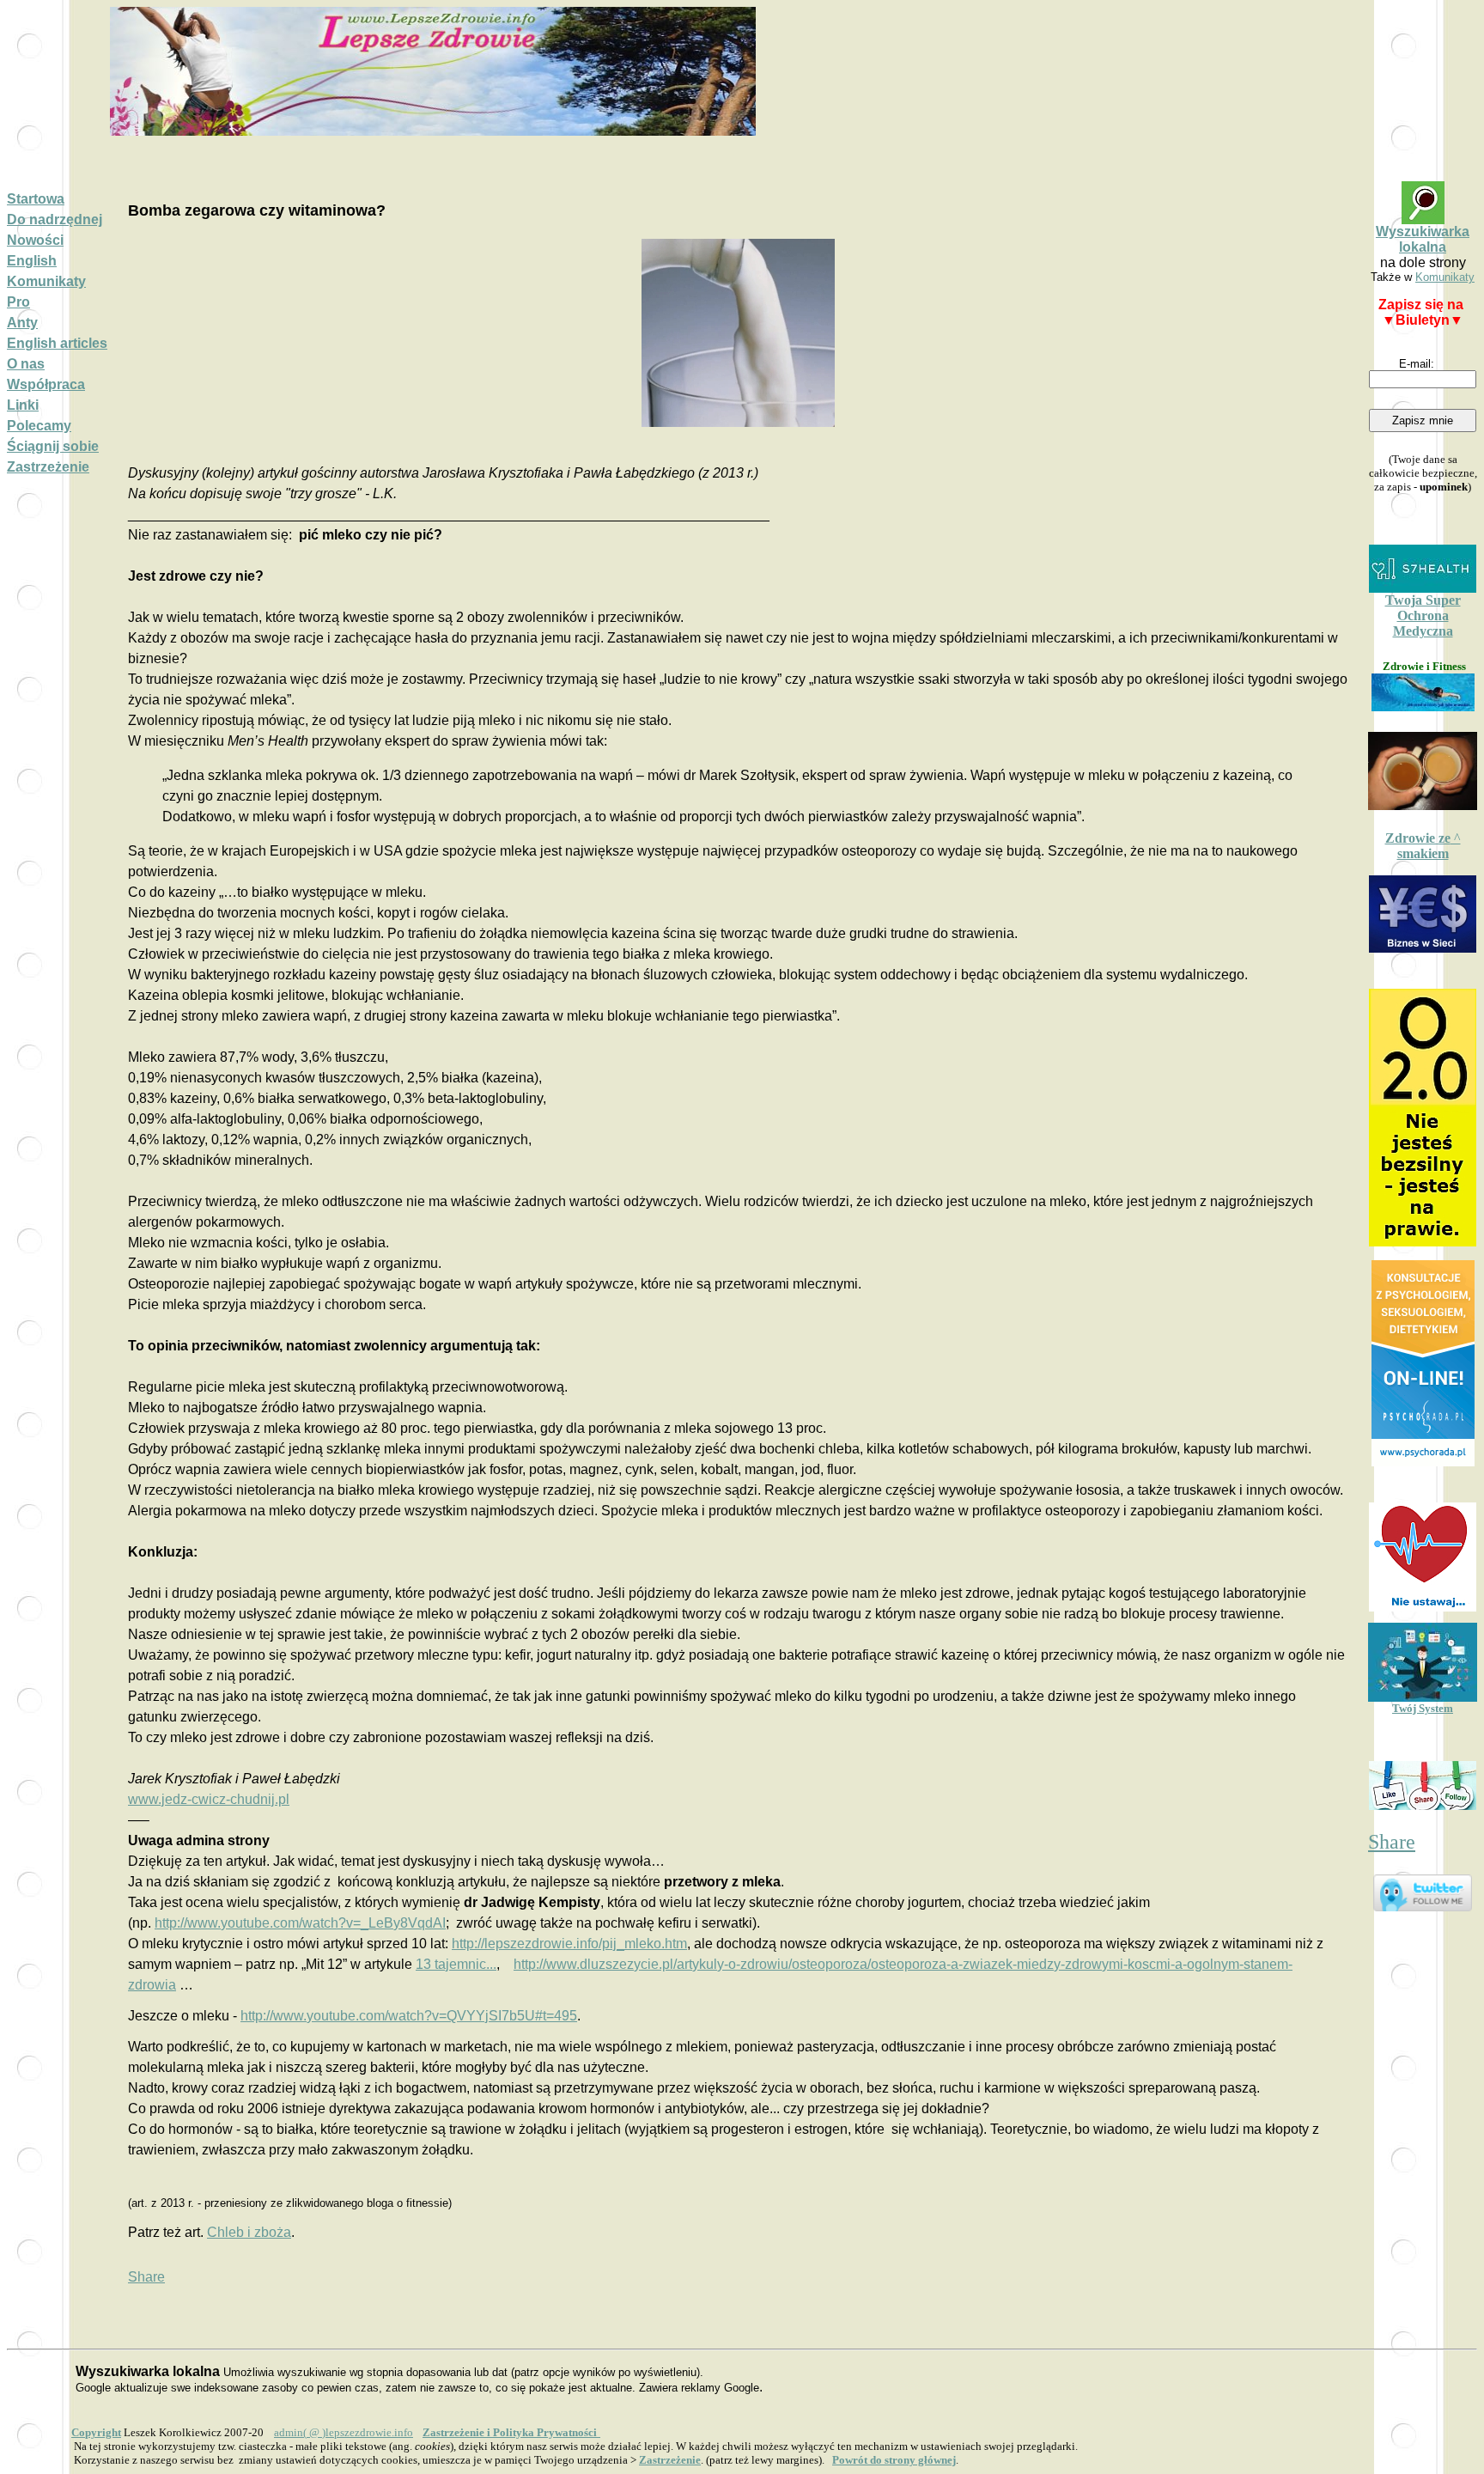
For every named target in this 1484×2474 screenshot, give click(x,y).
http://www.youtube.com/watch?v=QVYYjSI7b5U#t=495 (409, 2016)
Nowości (35, 240)
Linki (23, 405)
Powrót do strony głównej (894, 2460)
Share (146, 2277)
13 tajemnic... (456, 1964)
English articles (57, 343)
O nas (26, 364)
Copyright (96, 2432)
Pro (18, 302)
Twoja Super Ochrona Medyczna (1423, 615)
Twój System (1423, 1708)
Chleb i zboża (249, 2232)
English (32, 261)
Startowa (36, 199)
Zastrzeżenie (48, 467)
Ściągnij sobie (53, 446)
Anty (22, 323)
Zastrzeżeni (670, 2460)
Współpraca (46, 384)
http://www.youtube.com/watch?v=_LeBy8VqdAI (300, 1923)
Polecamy (39, 426)
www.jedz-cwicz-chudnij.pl (209, 1799)
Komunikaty (46, 281)
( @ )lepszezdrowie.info (344, 2432)
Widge (1423, 1363)
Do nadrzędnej (55, 219)
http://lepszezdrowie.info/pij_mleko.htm (569, 1944)
